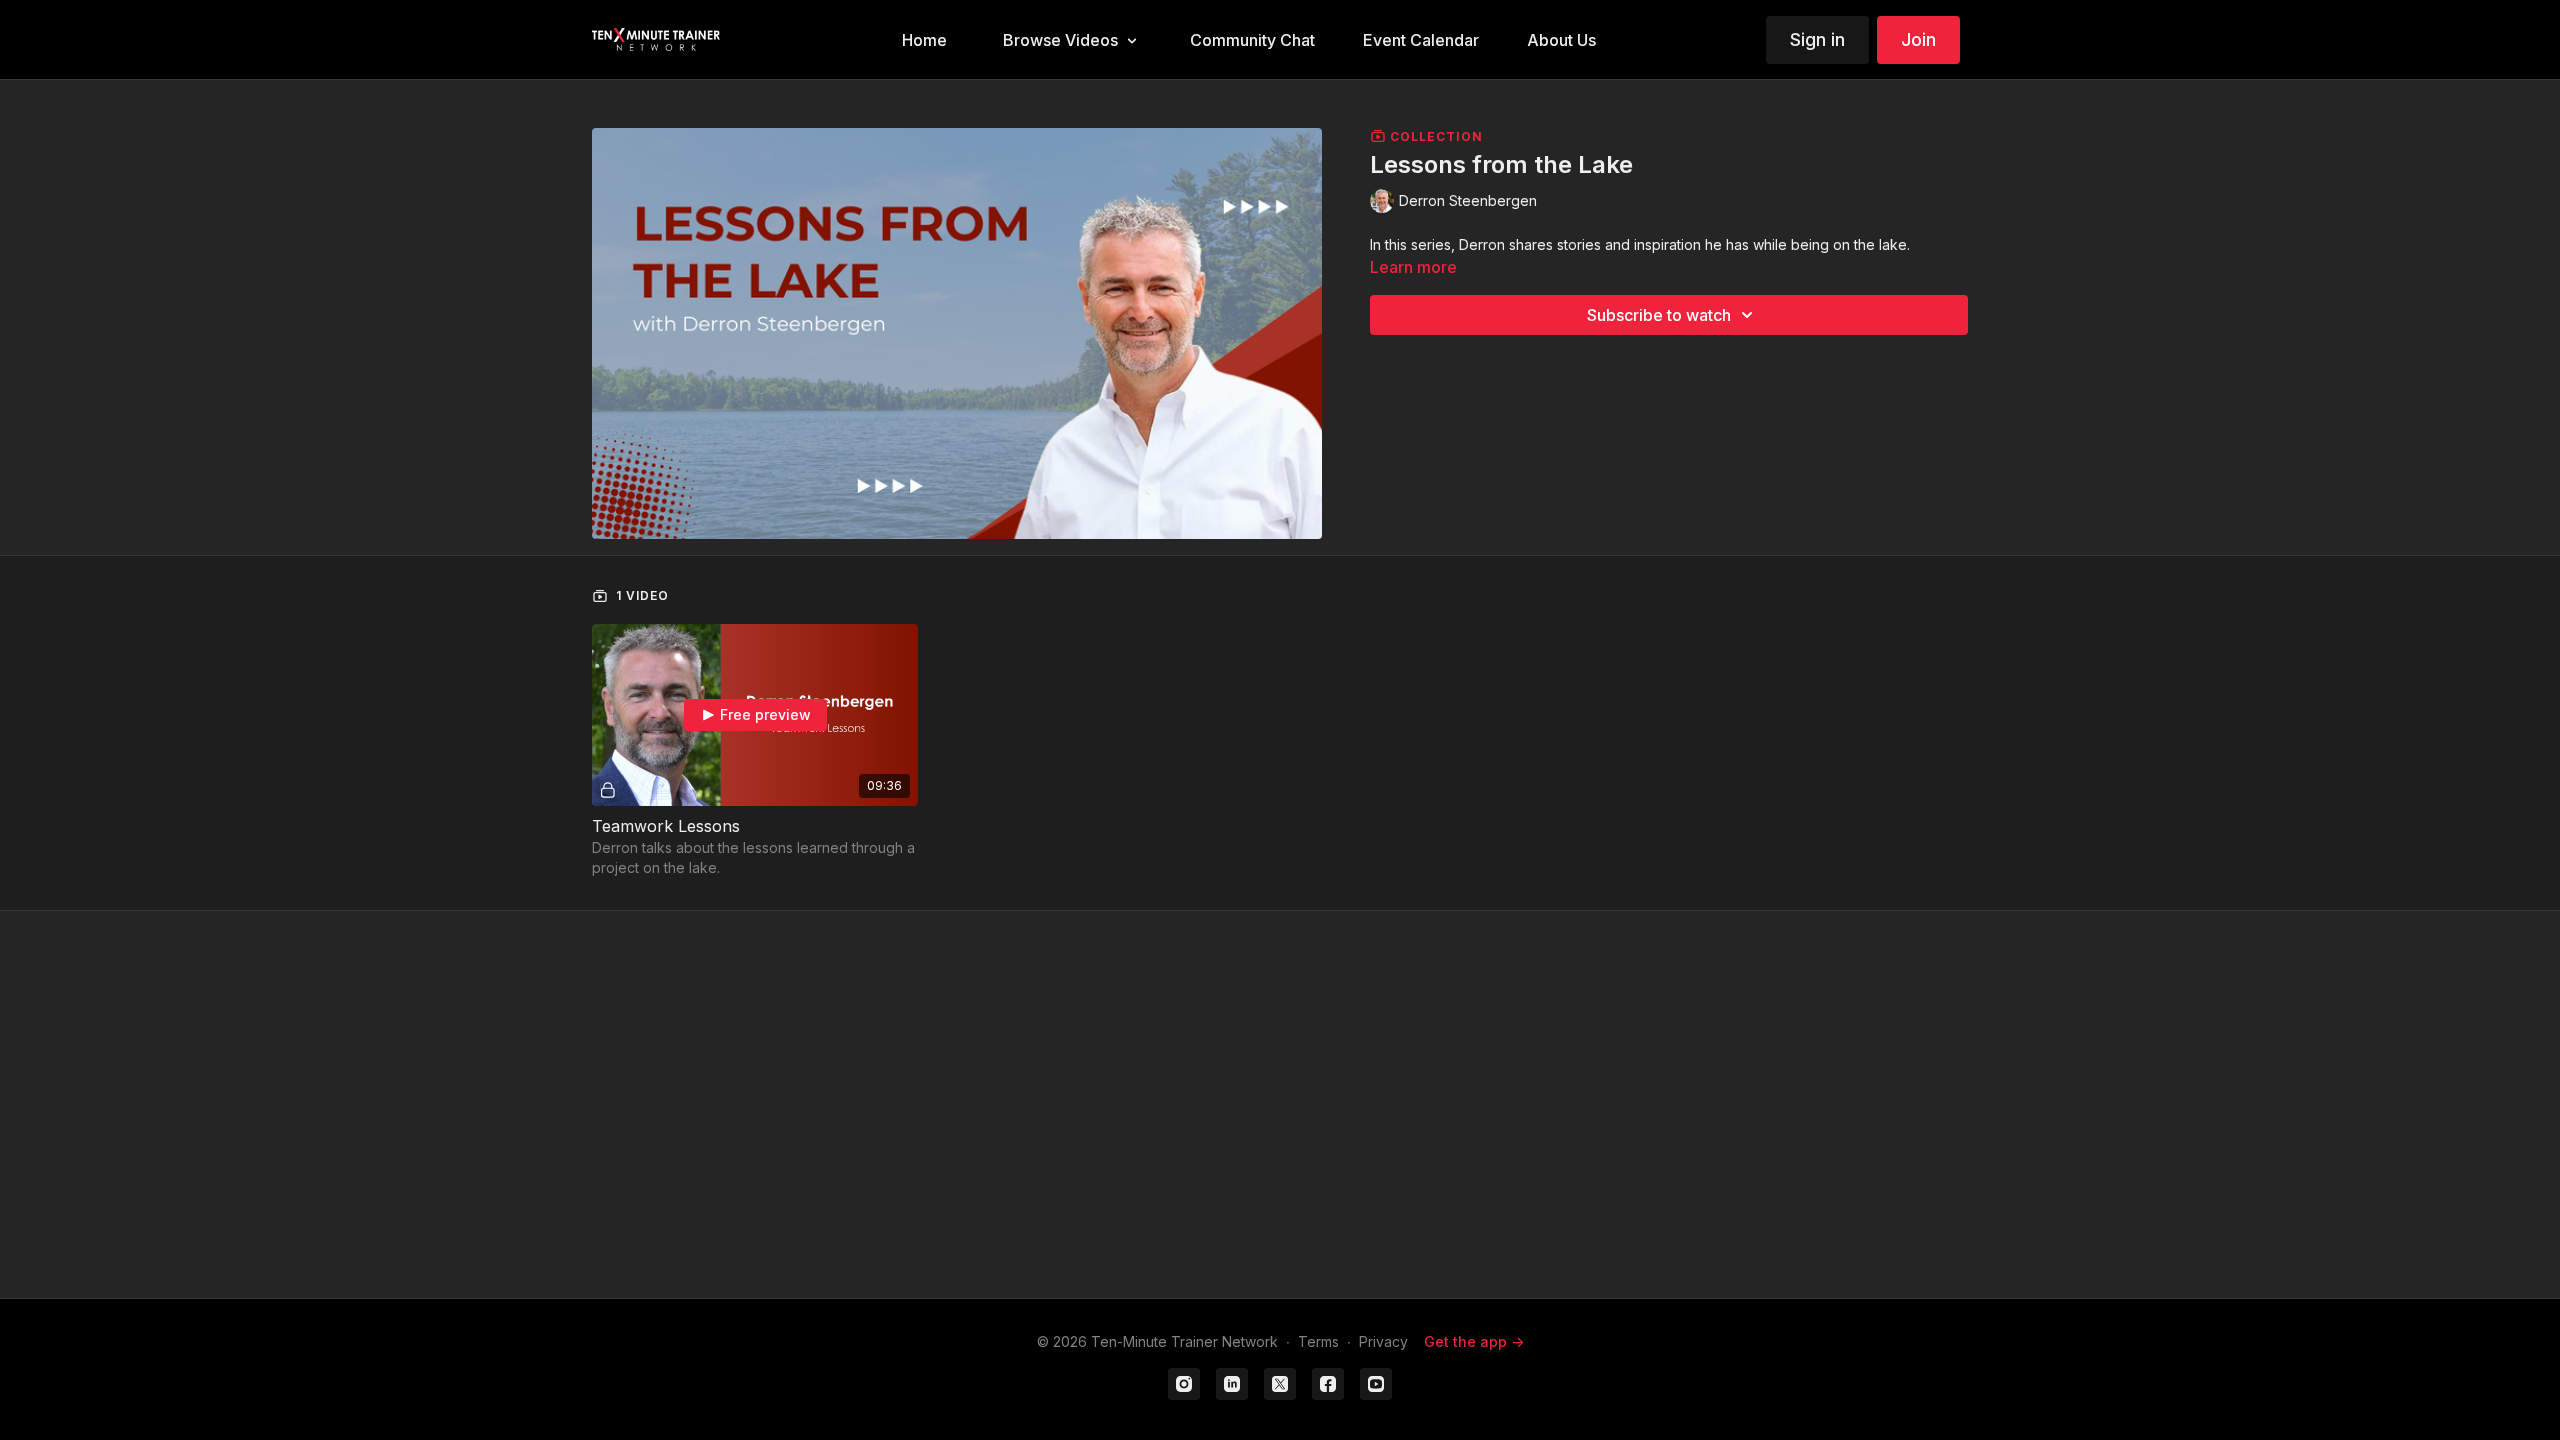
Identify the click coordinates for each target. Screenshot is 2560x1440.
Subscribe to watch (1659, 315)
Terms (1318, 1341)
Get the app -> (1474, 1341)
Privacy (1383, 1341)
